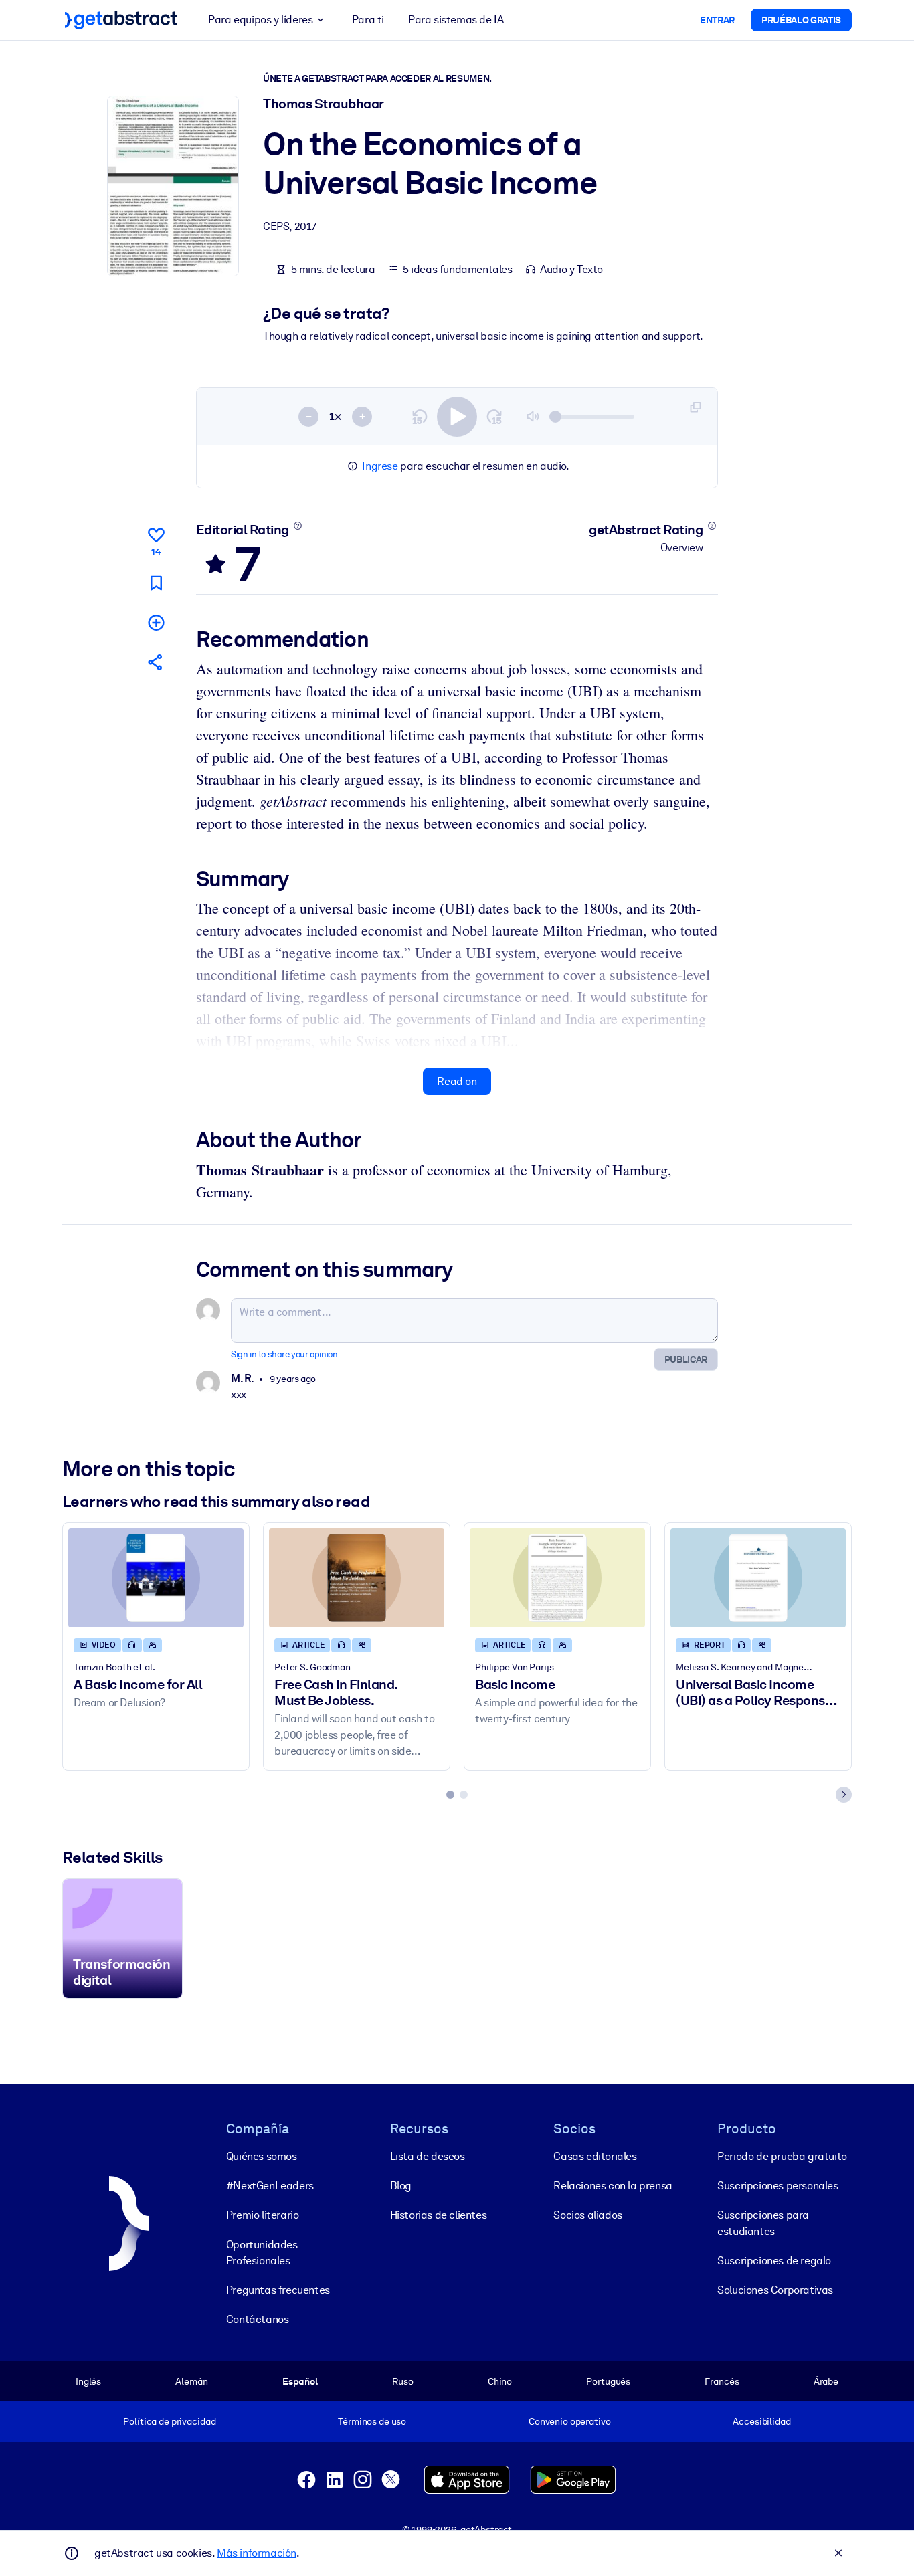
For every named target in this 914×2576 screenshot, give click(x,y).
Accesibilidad (761, 2421)
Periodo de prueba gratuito (782, 2156)
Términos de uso (372, 2421)
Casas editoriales (595, 2156)
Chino (500, 2381)
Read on (457, 1081)
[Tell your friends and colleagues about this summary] (156, 662)
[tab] (450, 1795)
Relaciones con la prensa (613, 2186)
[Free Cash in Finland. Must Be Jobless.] (357, 1578)
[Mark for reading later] (156, 583)
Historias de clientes (439, 2215)
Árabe (826, 2381)
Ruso (402, 2381)
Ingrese (380, 466)
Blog (401, 2186)
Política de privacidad (169, 2421)
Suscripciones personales (778, 2186)
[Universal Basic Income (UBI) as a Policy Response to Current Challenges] (758, 1578)
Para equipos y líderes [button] (260, 20)
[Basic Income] (557, 1578)
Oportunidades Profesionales (262, 2253)
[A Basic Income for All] (156, 1578)
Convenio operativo (570, 2421)
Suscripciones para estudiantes (763, 2223)
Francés (722, 2381)
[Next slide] (844, 1795)
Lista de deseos (428, 2156)
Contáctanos (258, 2319)
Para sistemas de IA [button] (456, 20)
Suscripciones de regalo (774, 2261)
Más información (257, 2553)
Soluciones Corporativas (775, 2290)
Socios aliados (587, 2215)
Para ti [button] (368, 20)
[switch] (457, 417)
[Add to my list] (156, 622)
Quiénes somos (262, 2156)
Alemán (191, 2381)
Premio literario (263, 2215)
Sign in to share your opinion (284, 1354)
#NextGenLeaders (270, 2186)
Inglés (88, 2381)
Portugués (608, 2381)
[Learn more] (297, 526)
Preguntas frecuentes (278, 2290)
